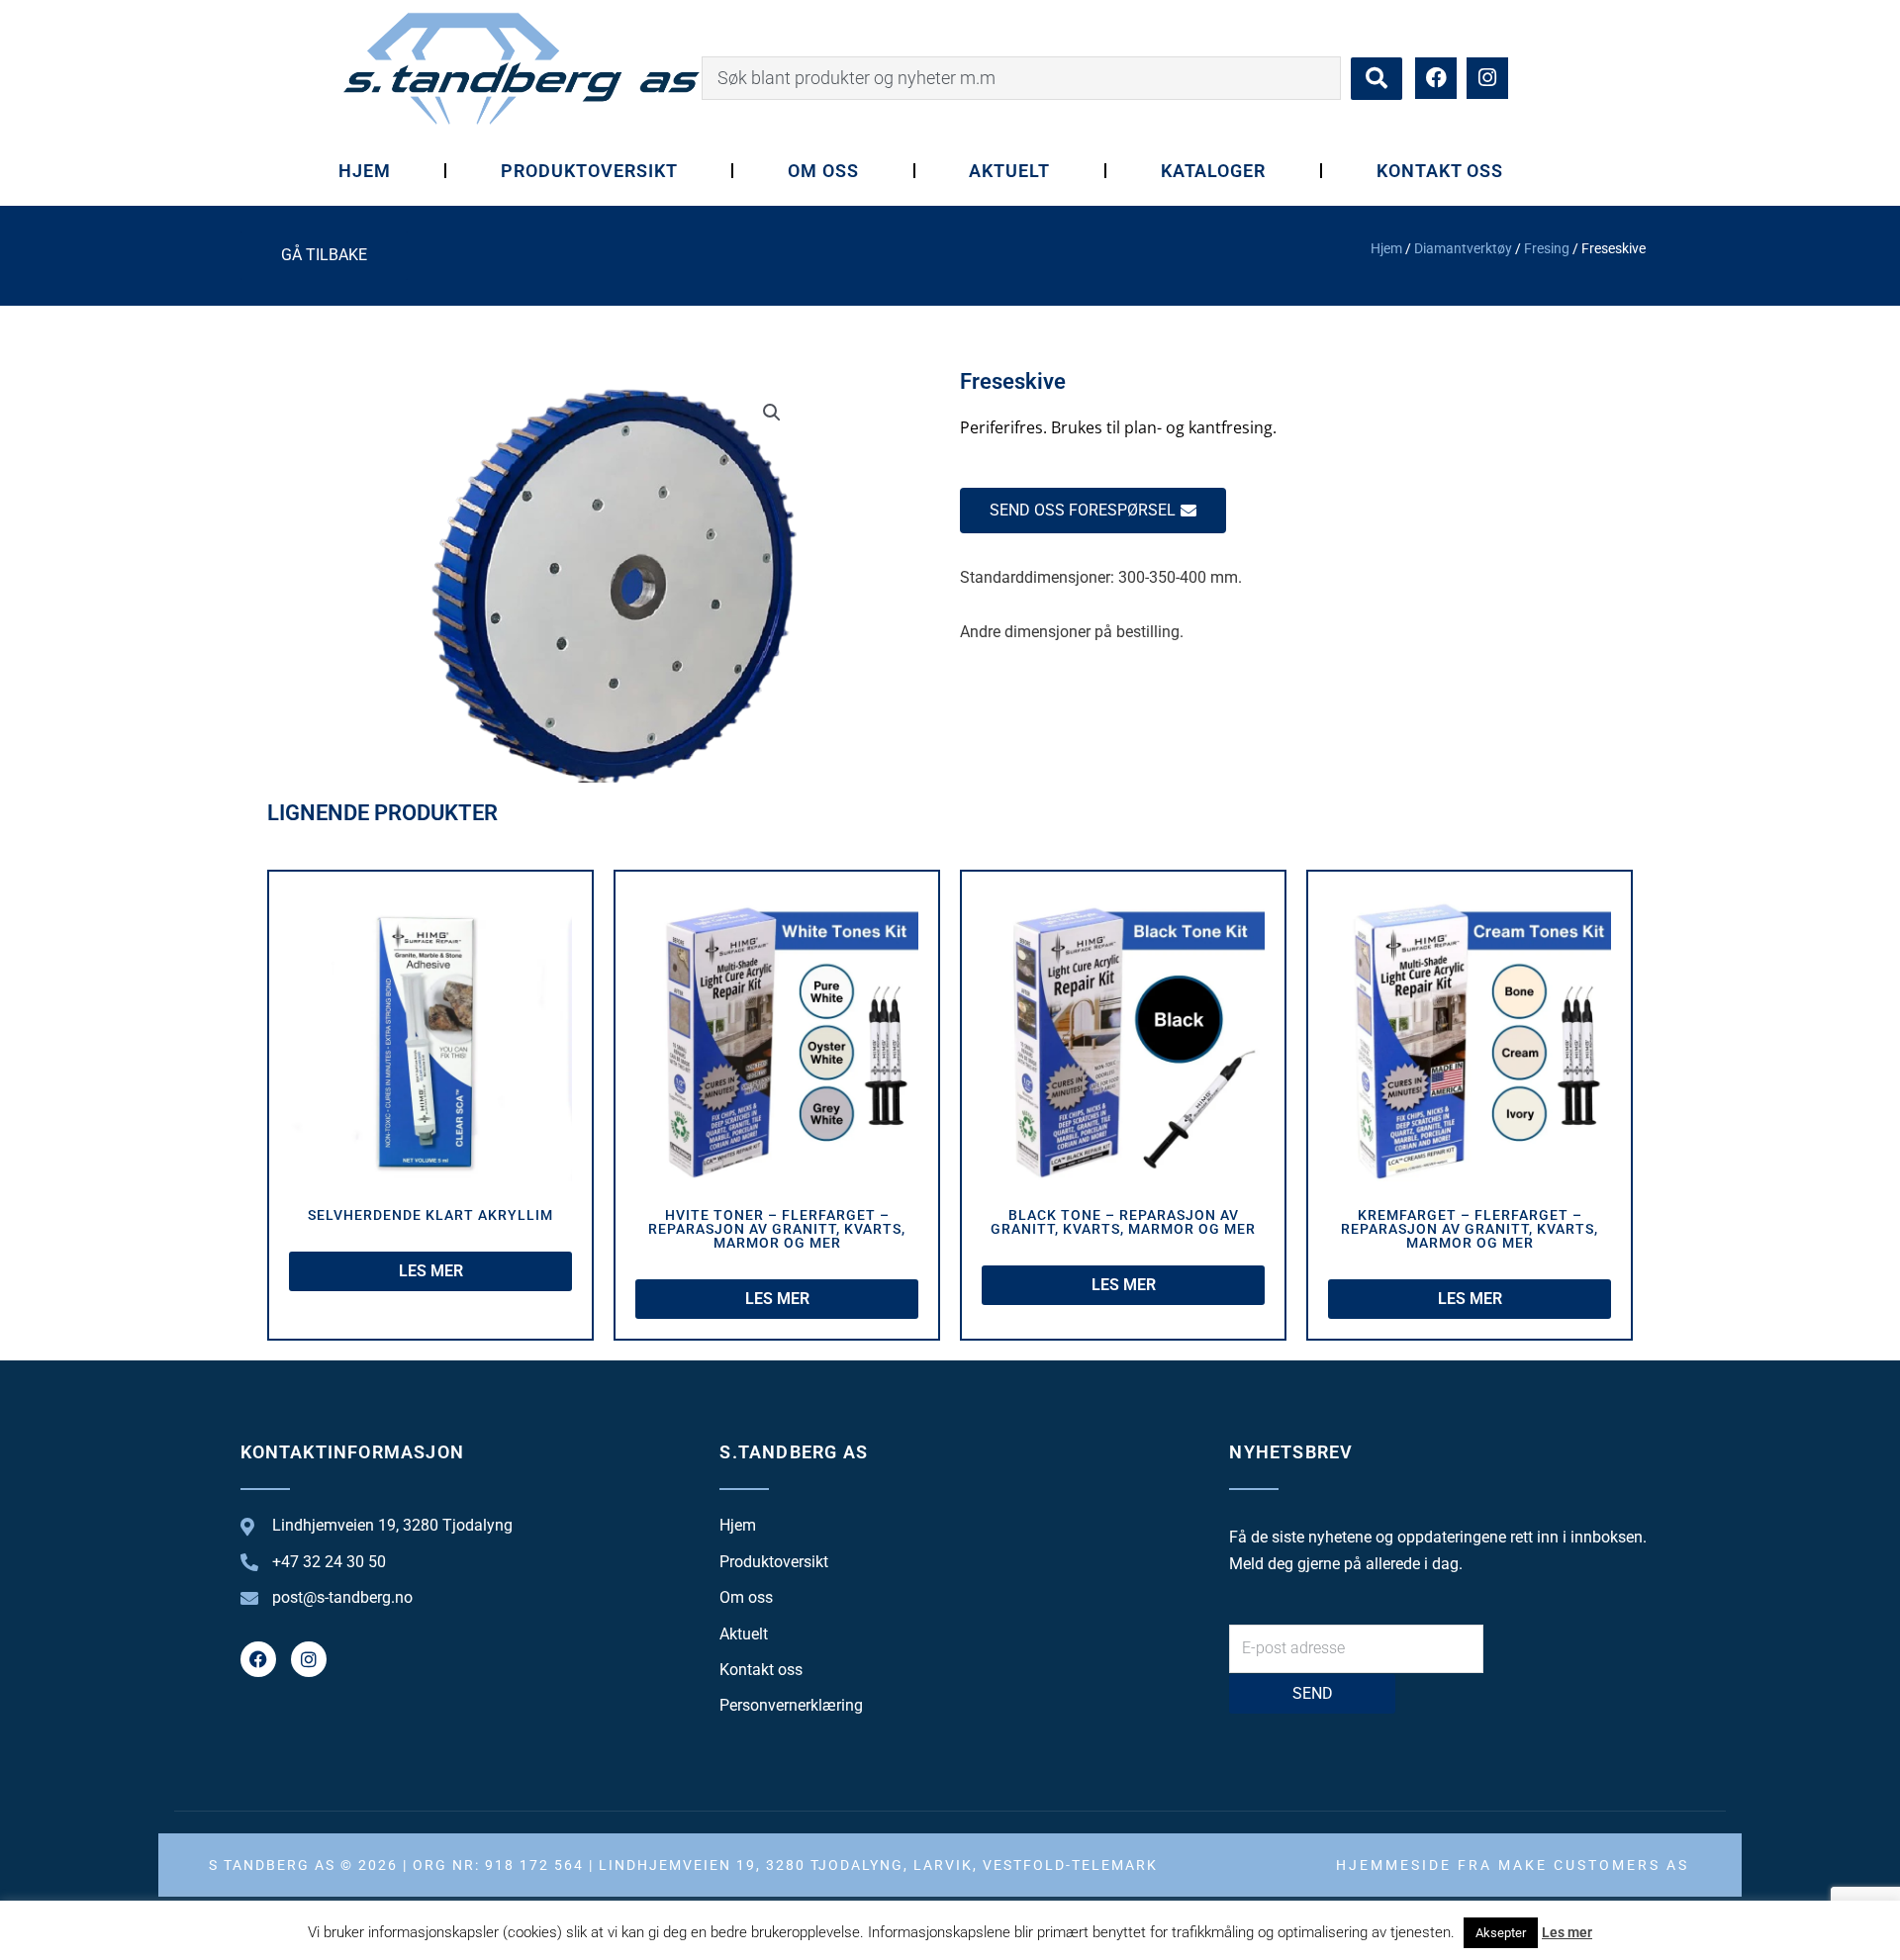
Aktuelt (1009, 171)
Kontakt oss (1440, 171)
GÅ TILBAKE (324, 255)
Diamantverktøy (1463, 248)
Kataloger (1214, 171)
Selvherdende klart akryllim (430, 1215)
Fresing (1547, 248)
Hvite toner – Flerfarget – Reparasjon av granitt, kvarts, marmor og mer (777, 1229)
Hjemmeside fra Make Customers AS (1513, 1865)
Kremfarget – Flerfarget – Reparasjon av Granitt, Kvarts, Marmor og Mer (1470, 1229)
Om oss (823, 171)
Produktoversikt (589, 171)
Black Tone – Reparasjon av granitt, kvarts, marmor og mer (1123, 1222)
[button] (772, 413)
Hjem (365, 171)
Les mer (1567, 1932)
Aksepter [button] (1501, 1933)
